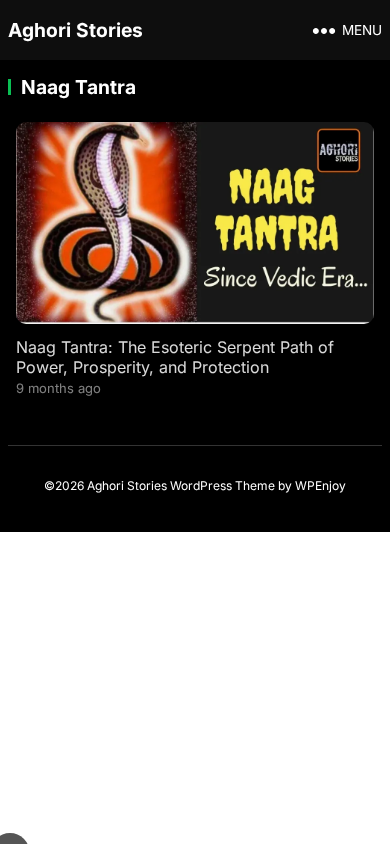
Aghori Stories (75, 30)
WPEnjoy (320, 485)
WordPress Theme (222, 485)
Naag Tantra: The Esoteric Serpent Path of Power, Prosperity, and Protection (175, 357)
